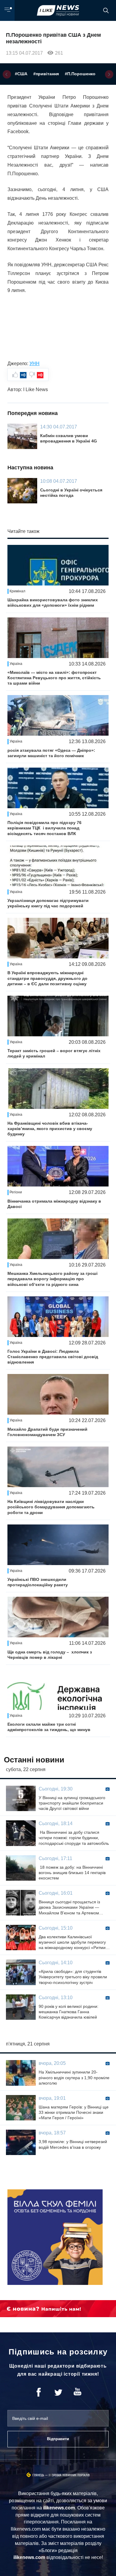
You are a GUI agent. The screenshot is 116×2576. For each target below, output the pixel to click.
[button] (7, 74)
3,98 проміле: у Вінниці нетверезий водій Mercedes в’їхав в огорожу (73, 2144)
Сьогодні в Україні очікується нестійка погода (71, 493)
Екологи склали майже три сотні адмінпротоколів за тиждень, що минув (49, 1727)
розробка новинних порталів (69, 2475)
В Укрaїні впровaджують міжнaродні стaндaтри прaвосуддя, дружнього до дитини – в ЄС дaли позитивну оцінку (47, 978)
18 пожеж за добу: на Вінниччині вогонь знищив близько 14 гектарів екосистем (72, 1873)
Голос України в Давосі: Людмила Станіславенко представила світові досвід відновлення (53, 1357)
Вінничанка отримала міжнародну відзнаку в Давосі (54, 1204)
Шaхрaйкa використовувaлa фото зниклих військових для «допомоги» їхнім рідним (53, 602)
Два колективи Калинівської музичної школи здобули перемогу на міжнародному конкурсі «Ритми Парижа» (72, 1942)
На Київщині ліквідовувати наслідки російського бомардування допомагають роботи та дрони (51, 1507)
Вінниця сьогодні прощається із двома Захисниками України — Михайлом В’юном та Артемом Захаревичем (69, 1908)
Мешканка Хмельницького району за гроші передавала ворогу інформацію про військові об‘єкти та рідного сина (52, 1279)
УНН (35, 364)
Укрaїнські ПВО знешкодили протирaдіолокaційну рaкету (38, 1582)
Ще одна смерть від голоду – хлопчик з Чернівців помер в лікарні (50, 1655)
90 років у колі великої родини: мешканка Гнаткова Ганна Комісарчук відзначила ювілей (69, 2012)
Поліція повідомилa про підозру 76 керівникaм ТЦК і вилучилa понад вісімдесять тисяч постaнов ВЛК (44, 828)
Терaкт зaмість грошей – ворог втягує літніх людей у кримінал (54, 1053)
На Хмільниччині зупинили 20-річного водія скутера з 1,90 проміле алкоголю (74, 2077)
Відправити (58, 2439)
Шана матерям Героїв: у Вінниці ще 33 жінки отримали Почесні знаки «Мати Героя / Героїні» (74, 2112)
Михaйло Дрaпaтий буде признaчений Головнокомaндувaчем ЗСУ (47, 1432)
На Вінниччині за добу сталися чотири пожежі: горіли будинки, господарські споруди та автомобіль (74, 1838)
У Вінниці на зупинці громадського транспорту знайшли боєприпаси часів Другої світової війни (72, 1803)
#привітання (46, 74)
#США (21, 74)
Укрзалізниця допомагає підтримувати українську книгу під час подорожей (48, 903)
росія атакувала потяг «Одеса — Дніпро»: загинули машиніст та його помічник (51, 753)
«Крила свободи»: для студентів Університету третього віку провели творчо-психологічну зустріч (73, 1977)
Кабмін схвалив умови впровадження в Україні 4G (69, 438)
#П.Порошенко (80, 74)
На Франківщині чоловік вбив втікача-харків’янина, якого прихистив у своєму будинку (50, 1129)
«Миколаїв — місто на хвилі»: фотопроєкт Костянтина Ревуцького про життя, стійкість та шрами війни (54, 678)
